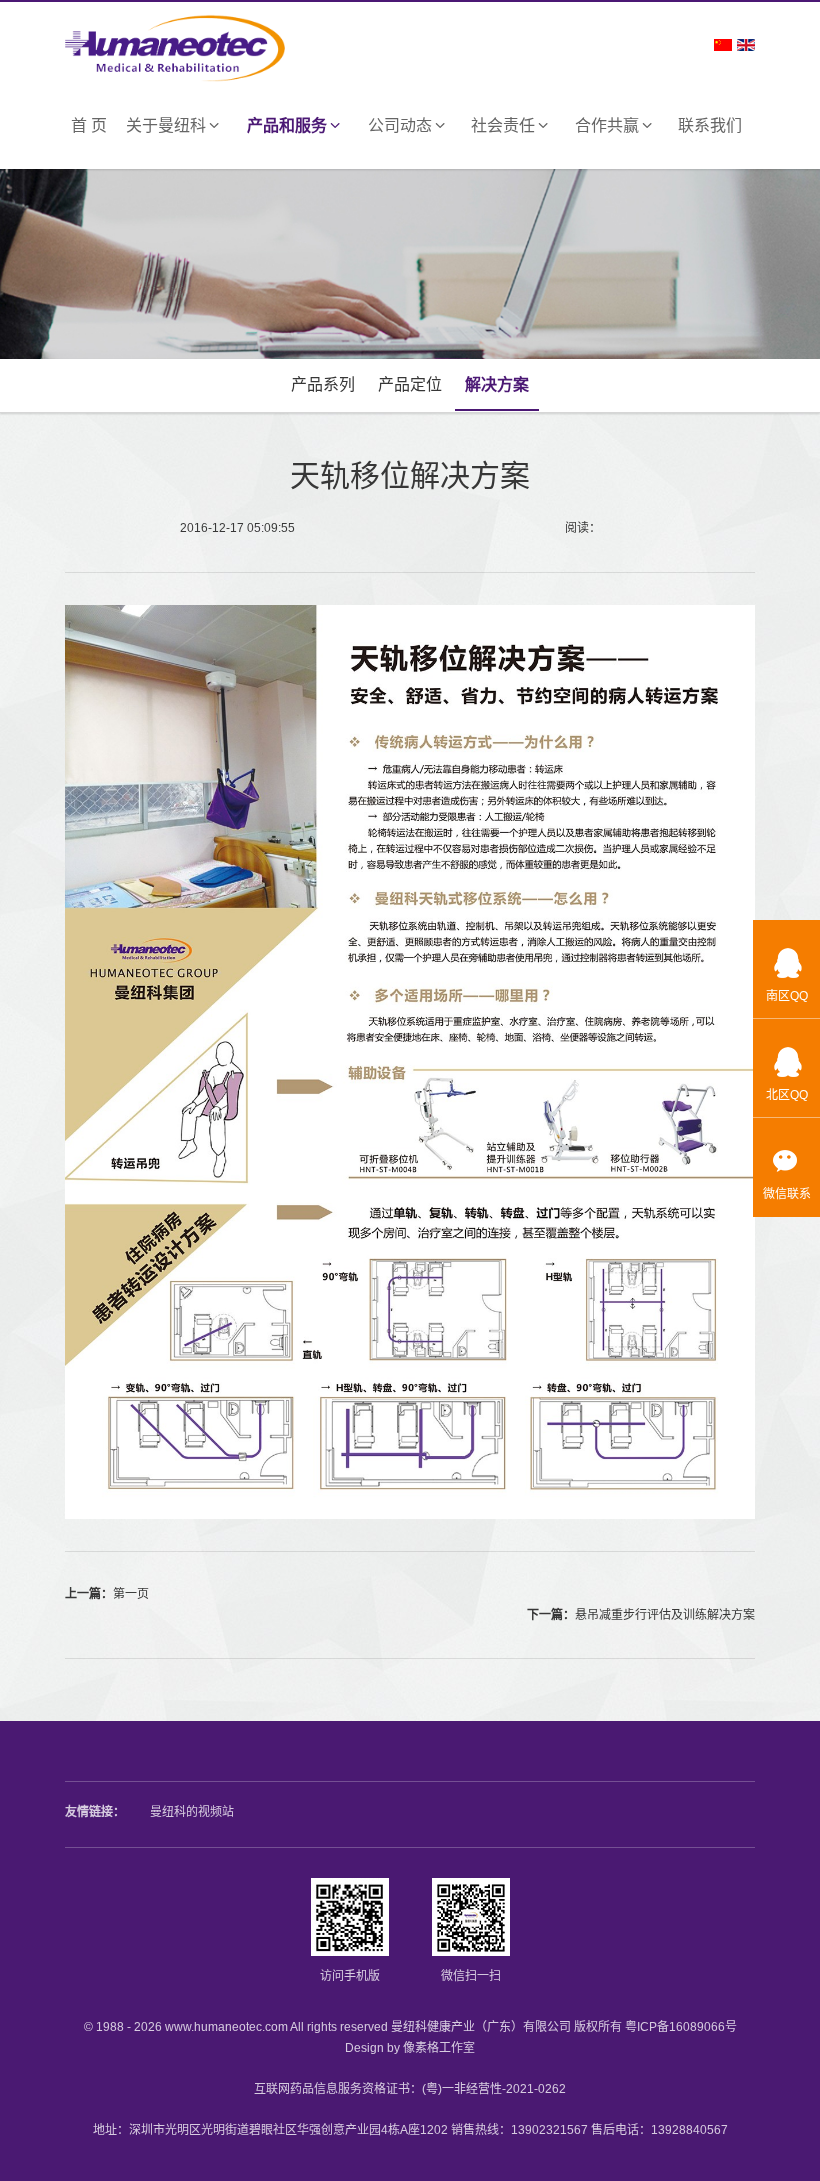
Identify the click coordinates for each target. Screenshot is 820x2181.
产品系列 (323, 384)
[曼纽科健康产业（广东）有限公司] (175, 41)
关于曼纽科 (166, 125)
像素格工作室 (439, 2048)
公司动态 (400, 125)
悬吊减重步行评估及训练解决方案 (665, 1615)
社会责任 (503, 125)
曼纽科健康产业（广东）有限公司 (481, 2027)
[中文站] (723, 44)
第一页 (131, 1594)
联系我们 (710, 125)
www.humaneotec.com (226, 2027)
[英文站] (746, 44)
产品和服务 (287, 125)
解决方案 (497, 384)
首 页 (89, 125)
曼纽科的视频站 (192, 1812)
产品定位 (410, 384)
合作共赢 (607, 125)
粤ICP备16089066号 (681, 2027)
